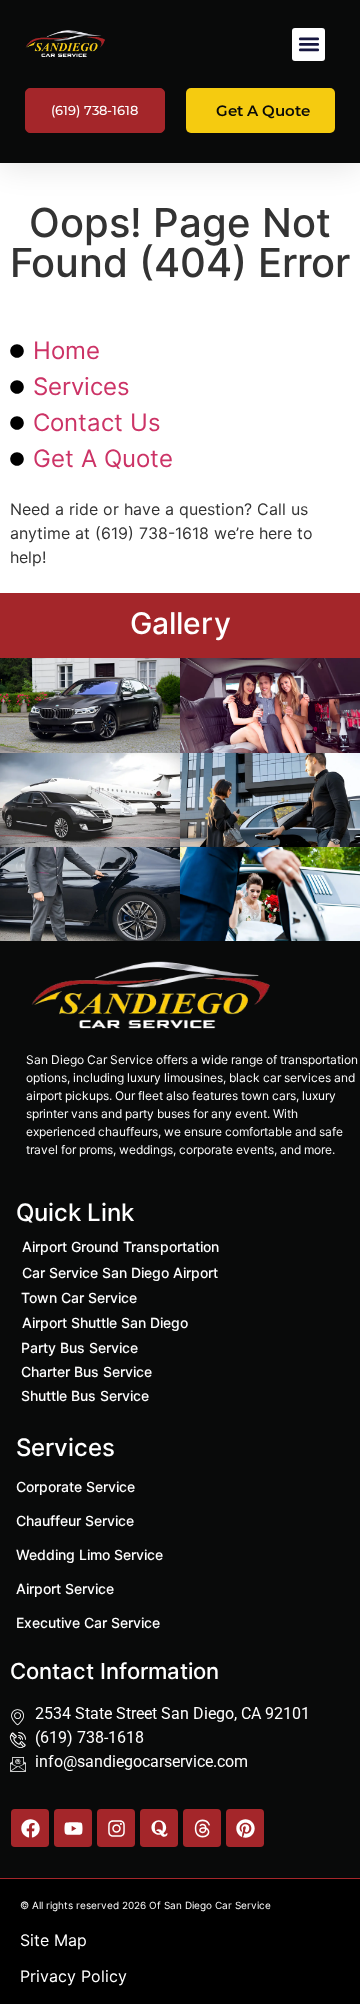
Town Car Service (79, 1297)
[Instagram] (116, 1828)
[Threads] (202, 1828)
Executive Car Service (88, 1622)
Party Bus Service (79, 1347)
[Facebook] (30, 1828)
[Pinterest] (245, 1828)
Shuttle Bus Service (85, 1395)
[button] (308, 44)
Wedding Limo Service (89, 1554)
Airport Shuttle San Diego (105, 1322)
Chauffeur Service (75, 1520)
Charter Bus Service (86, 1371)
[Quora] (159, 1828)
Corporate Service (75, 1486)
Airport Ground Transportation (120, 1246)
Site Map (53, 1940)
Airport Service (65, 1588)
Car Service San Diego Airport (120, 1272)
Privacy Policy (73, 1976)
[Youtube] (73, 1828)
